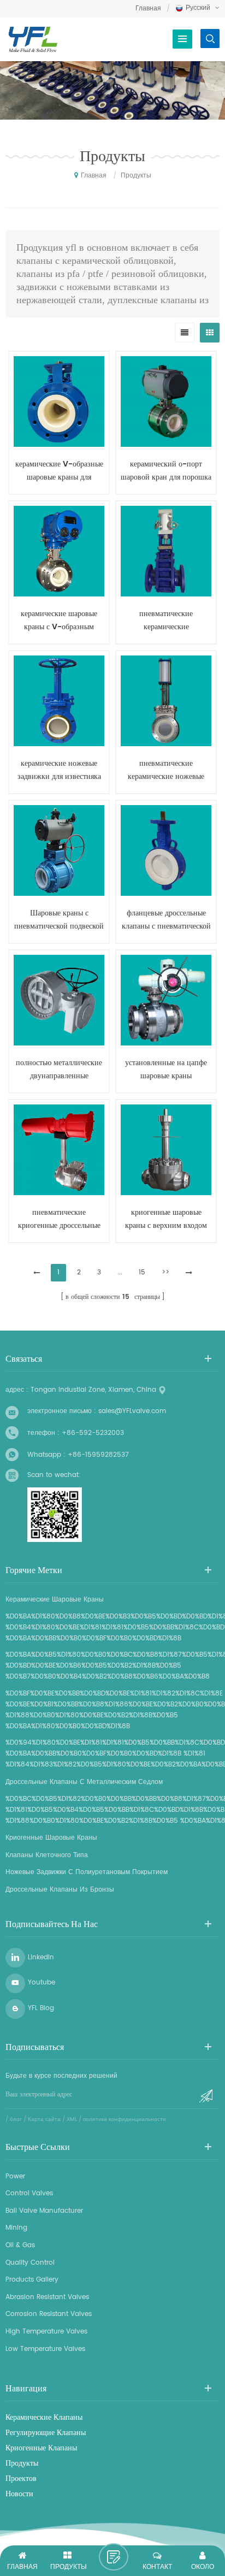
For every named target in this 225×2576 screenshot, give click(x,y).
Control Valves (29, 2193)
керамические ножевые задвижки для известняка (59, 770)
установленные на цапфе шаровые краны (166, 1069)
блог (16, 2119)
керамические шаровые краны (55, 1600)
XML (72, 2119)
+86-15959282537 (98, 1455)
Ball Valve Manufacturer (44, 2211)
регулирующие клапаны (46, 2433)
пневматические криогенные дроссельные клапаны (59, 1219)
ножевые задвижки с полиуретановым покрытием (87, 1872)
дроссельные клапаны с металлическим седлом (84, 1782)
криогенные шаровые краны (51, 1838)
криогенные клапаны (41, 2448)
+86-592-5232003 (93, 1433)
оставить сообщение (114, 2557)
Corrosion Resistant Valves (49, 2314)
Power (15, 2176)
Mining (16, 2228)
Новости (19, 2494)
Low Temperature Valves (45, 2349)
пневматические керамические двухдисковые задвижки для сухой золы (166, 621)
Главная (148, 8)
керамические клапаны (44, 2418)
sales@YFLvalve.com (132, 1411)
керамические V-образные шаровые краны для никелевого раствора (59, 471)
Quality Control (30, 2263)
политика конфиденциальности (125, 2119)
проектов (21, 2479)
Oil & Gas (20, 2245)
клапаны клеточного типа (47, 1855)
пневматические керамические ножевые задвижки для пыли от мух (166, 770)
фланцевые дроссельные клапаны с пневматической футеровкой (166, 920)
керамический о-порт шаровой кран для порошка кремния (166, 471)
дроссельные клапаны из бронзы (60, 1890)
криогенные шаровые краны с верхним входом (166, 1219)
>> (165, 1272)
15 (142, 1272)
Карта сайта (44, 2119)
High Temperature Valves (46, 2332)
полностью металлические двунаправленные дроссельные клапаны (59, 1070)
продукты (22, 2463)
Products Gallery (32, 2280)
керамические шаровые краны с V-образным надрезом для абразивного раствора (59, 621)
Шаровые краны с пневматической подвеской (59, 920)
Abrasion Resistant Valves (47, 2297)
